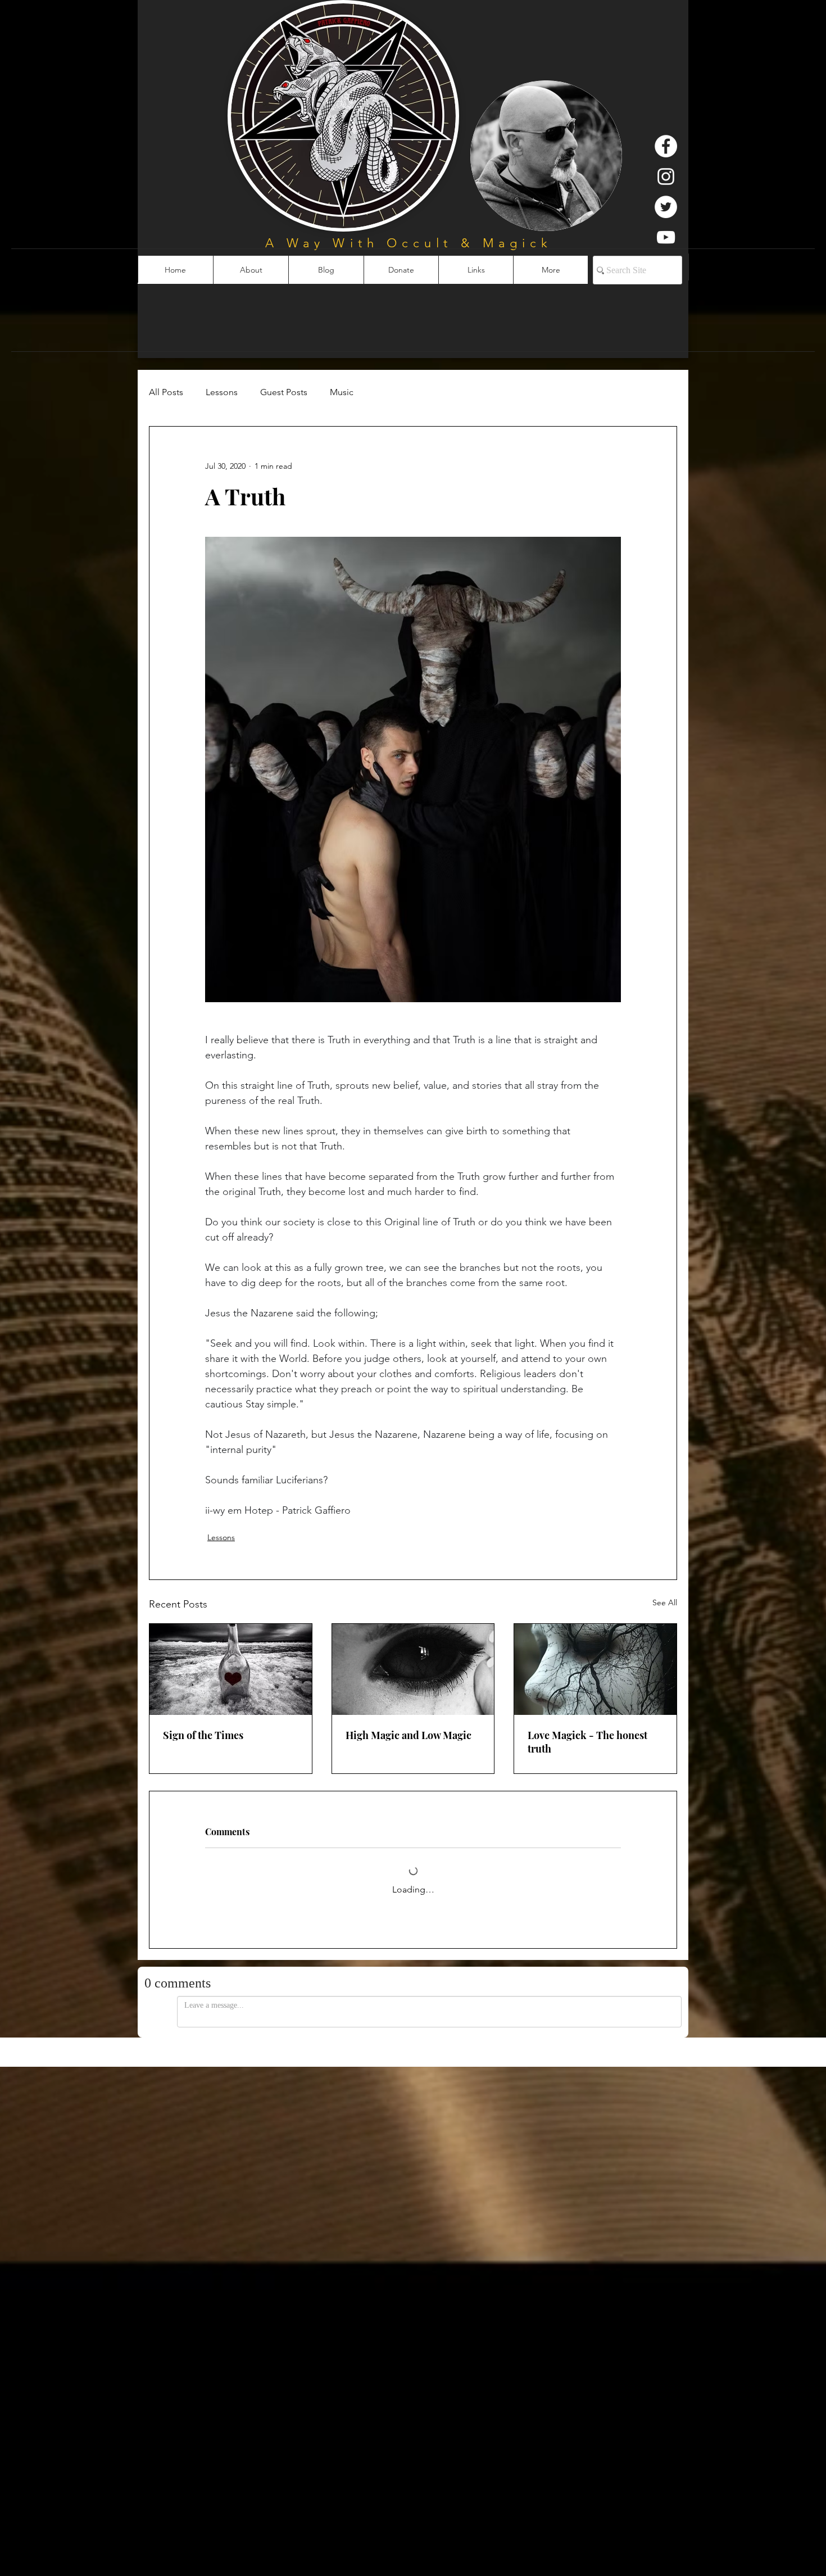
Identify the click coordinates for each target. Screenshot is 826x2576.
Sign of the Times (203, 1735)
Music (342, 392)
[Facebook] (666, 146)
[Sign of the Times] (231, 1669)
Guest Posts (284, 392)
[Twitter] (666, 207)
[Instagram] (666, 176)
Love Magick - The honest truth (587, 1742)
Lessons (222, 392)
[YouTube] (666, 237)
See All (665, 1602)
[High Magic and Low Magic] (413, 1669)
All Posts (166, 392)
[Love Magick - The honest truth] (595, 1669)
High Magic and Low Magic (409, 1735)
